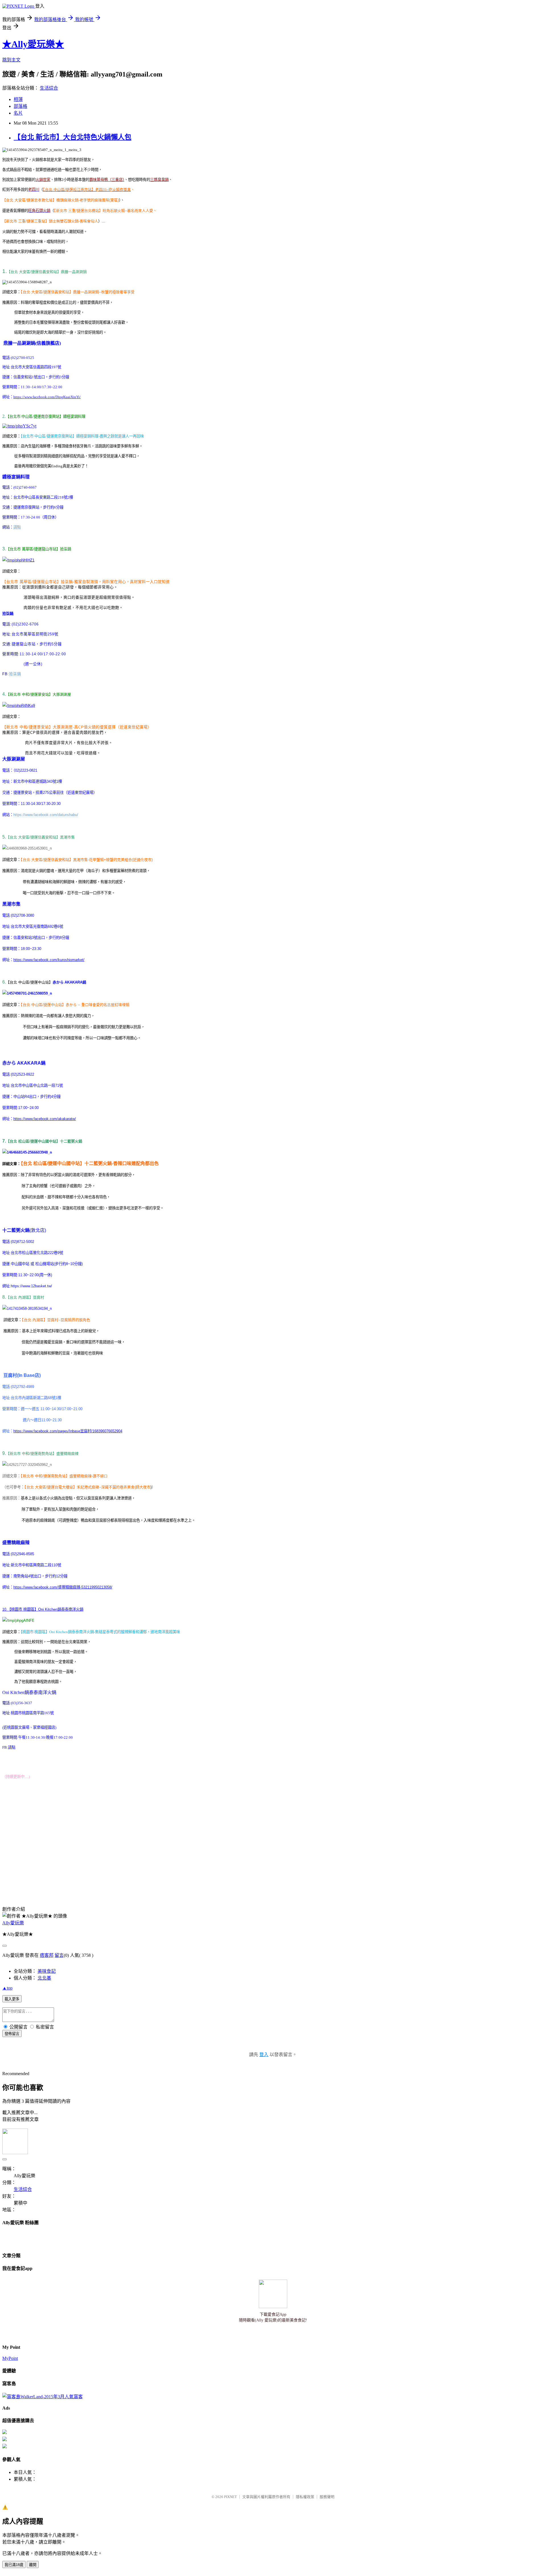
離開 (33, 2565)
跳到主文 (11, 60)
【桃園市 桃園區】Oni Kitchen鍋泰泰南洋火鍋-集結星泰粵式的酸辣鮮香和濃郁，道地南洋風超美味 (100, 1632)
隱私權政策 (305, 2497)
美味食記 (47, 1971)
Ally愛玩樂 (13, 1923)
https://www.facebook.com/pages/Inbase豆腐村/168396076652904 (68, 1431)
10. (5, 1609)
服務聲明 (327, 2497)
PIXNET (230, 2497)
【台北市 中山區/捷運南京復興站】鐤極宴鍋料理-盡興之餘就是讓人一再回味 (82, 436)
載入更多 (12, 1999)
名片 (18, 113)
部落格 (20, 106)
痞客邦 (47, 1955)
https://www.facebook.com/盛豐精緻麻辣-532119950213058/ (63, 1587)
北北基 (44, 1978)
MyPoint (10, 2358)
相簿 (18, 99)
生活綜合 (49, 88)
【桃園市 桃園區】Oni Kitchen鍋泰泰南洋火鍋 (45, 1609)
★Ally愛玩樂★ (33, 44)
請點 (17, 527)
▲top (7, 1988)
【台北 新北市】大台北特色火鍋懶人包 (73, 137)
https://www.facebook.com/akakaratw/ (45, 1119)
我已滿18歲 (14, 2565)
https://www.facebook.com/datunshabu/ (46, 815)
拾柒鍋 (15, 674)
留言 (59, 1955)
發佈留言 (12, 2034)
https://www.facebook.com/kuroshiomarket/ (49, 960)
